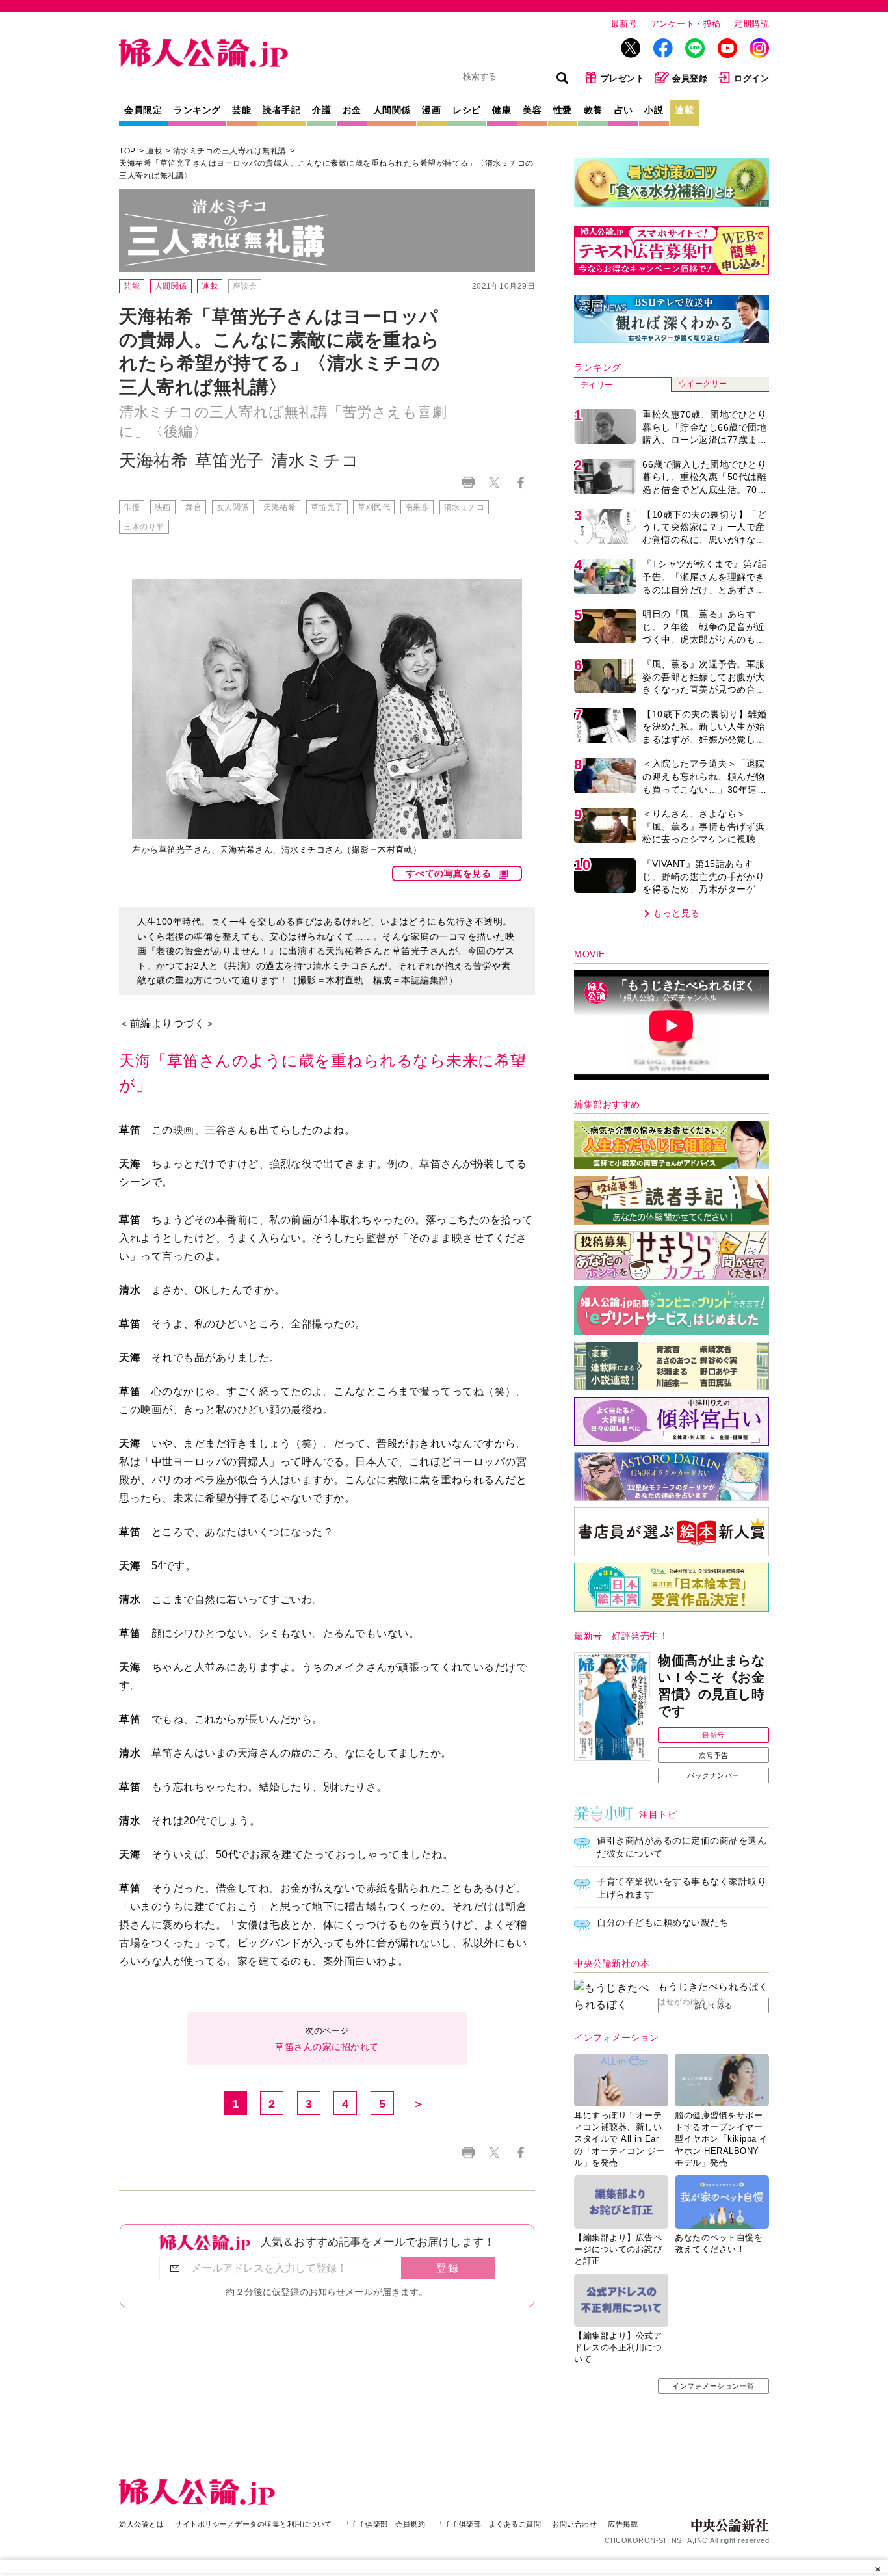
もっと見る (676, 913)
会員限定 (143, 110)
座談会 (245, 286)
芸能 (242, 110)
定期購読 (751, 24)
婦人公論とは (141, 2524)
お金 (352, 110)
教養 (593, 110)
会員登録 (690, 78)
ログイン (751, 78)
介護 (321, 110)
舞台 (193, 507)
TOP (127, 151)
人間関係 (392, 110)
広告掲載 (623, 2524)
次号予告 (714, 1755)
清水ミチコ (464, 507)
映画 (163, 507)
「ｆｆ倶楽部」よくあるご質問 (489, 2524)
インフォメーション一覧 (713, 2386)
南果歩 (417, 507)
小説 (654, 110)
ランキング (197, 110)
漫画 (431, 110)
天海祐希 (280, 507)
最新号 (624, 24)
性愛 (563, 110)
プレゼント (623, 78)
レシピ (467, 110)
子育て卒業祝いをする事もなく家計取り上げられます (682, 1888)
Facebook (520, 482)
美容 (532, 110)
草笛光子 (327, 507)
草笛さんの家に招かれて (327, 2047)
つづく (189, 1023)
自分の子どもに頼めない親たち (663, 1922)
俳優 (132, 507)
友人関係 (233, 507)
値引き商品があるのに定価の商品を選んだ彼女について (682, 1847)
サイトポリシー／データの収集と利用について (254, 2524)
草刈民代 (374, 507)
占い (624, 110)
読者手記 (281, 110)
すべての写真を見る (449, 873)
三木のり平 (144, 527)
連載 (684, 110)
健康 (502, 110)
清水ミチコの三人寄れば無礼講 (230, 151)
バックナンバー (713, 1775)
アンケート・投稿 (686, 24)
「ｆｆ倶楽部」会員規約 (385, 2524)
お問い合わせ (574, 2524)
